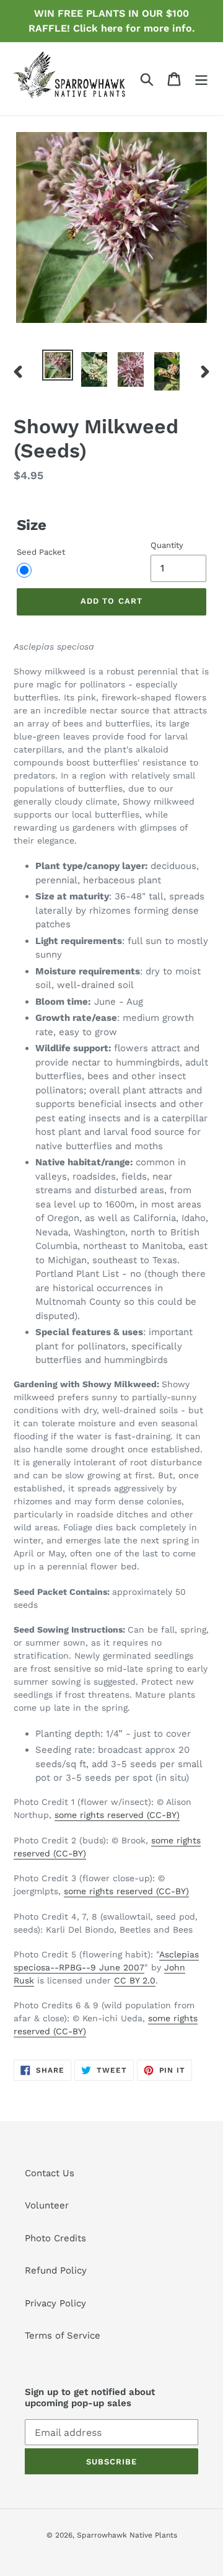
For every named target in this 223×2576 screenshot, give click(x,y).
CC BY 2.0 (135, 1980)
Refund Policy (56, 2270)
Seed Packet (41, 552)
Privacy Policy (55, 2303)
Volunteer (47, 2205)
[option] (57, 365)
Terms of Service (63, 2336)
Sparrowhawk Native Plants (127, 2535)
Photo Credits (55, 2238)
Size (32, 525)
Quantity (167, 545)
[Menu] (201, 79)
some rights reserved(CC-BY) (117, 1815)
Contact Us (50, 2173)
